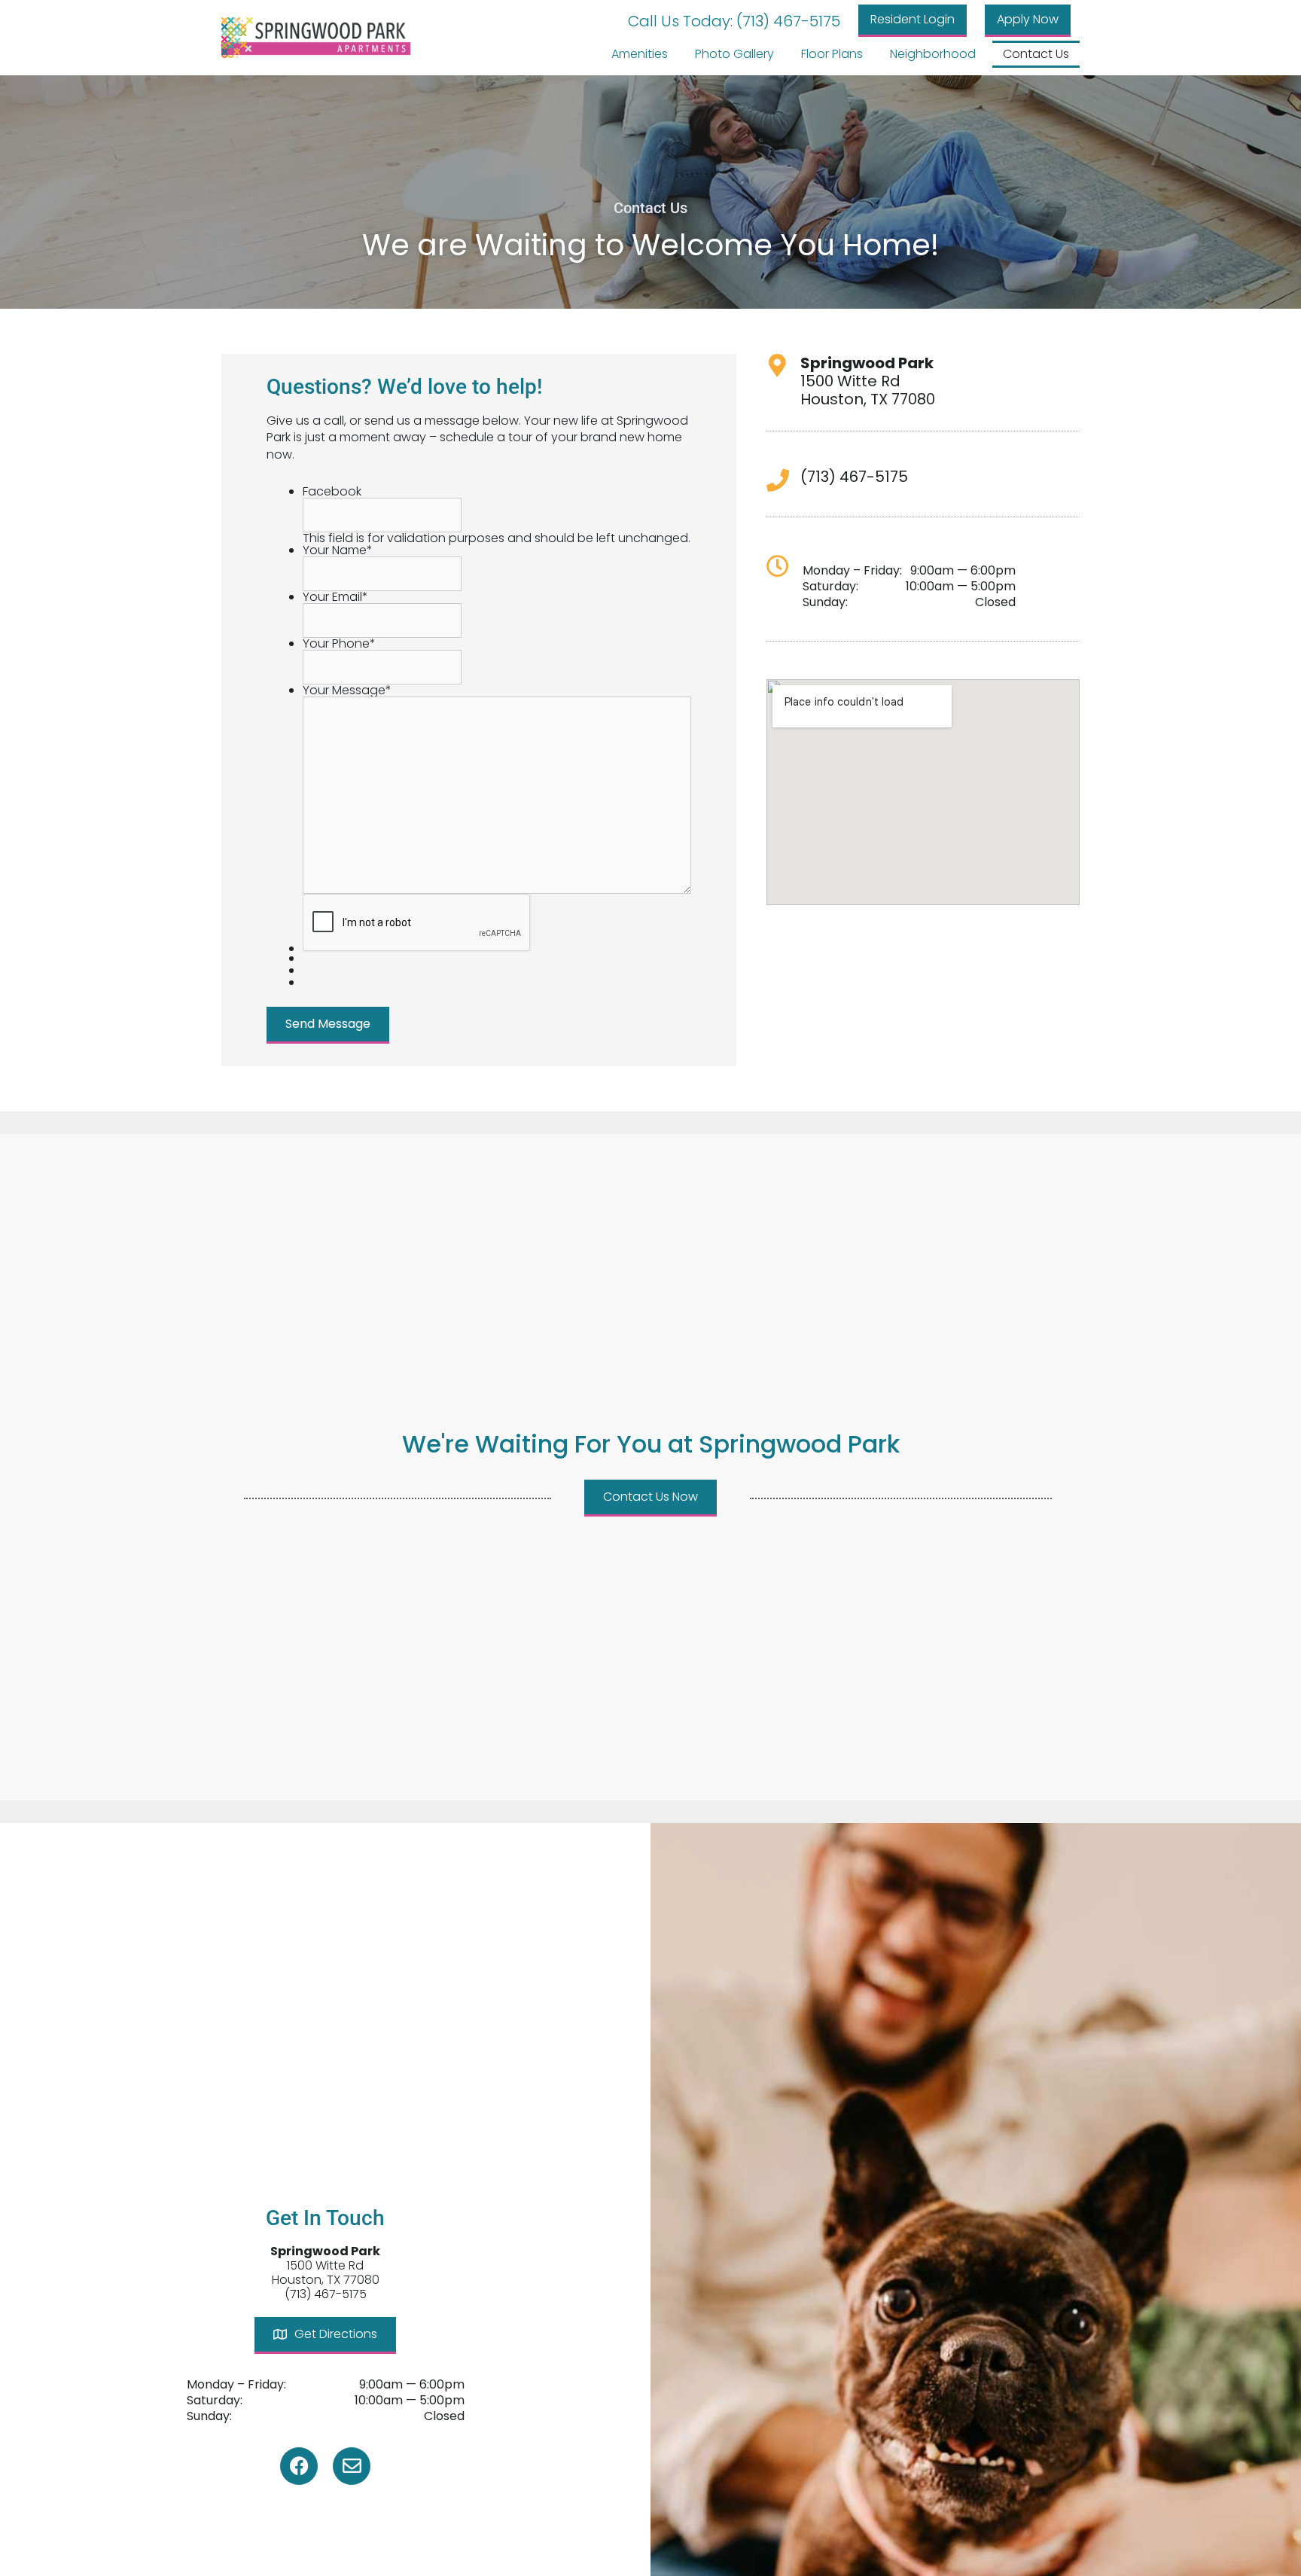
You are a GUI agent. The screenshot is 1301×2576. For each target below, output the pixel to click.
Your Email (335, 597)
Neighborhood (933, 54)
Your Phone (339, 643)
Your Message (347, 690)
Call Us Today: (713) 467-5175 (734, 21)
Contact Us (1036, 54)
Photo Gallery (734, 54)
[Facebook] (299, 2466)
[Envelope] (352, 2466)
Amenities (640, 54)
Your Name (338, 550)
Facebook (332, 491)
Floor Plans (832, 54)
